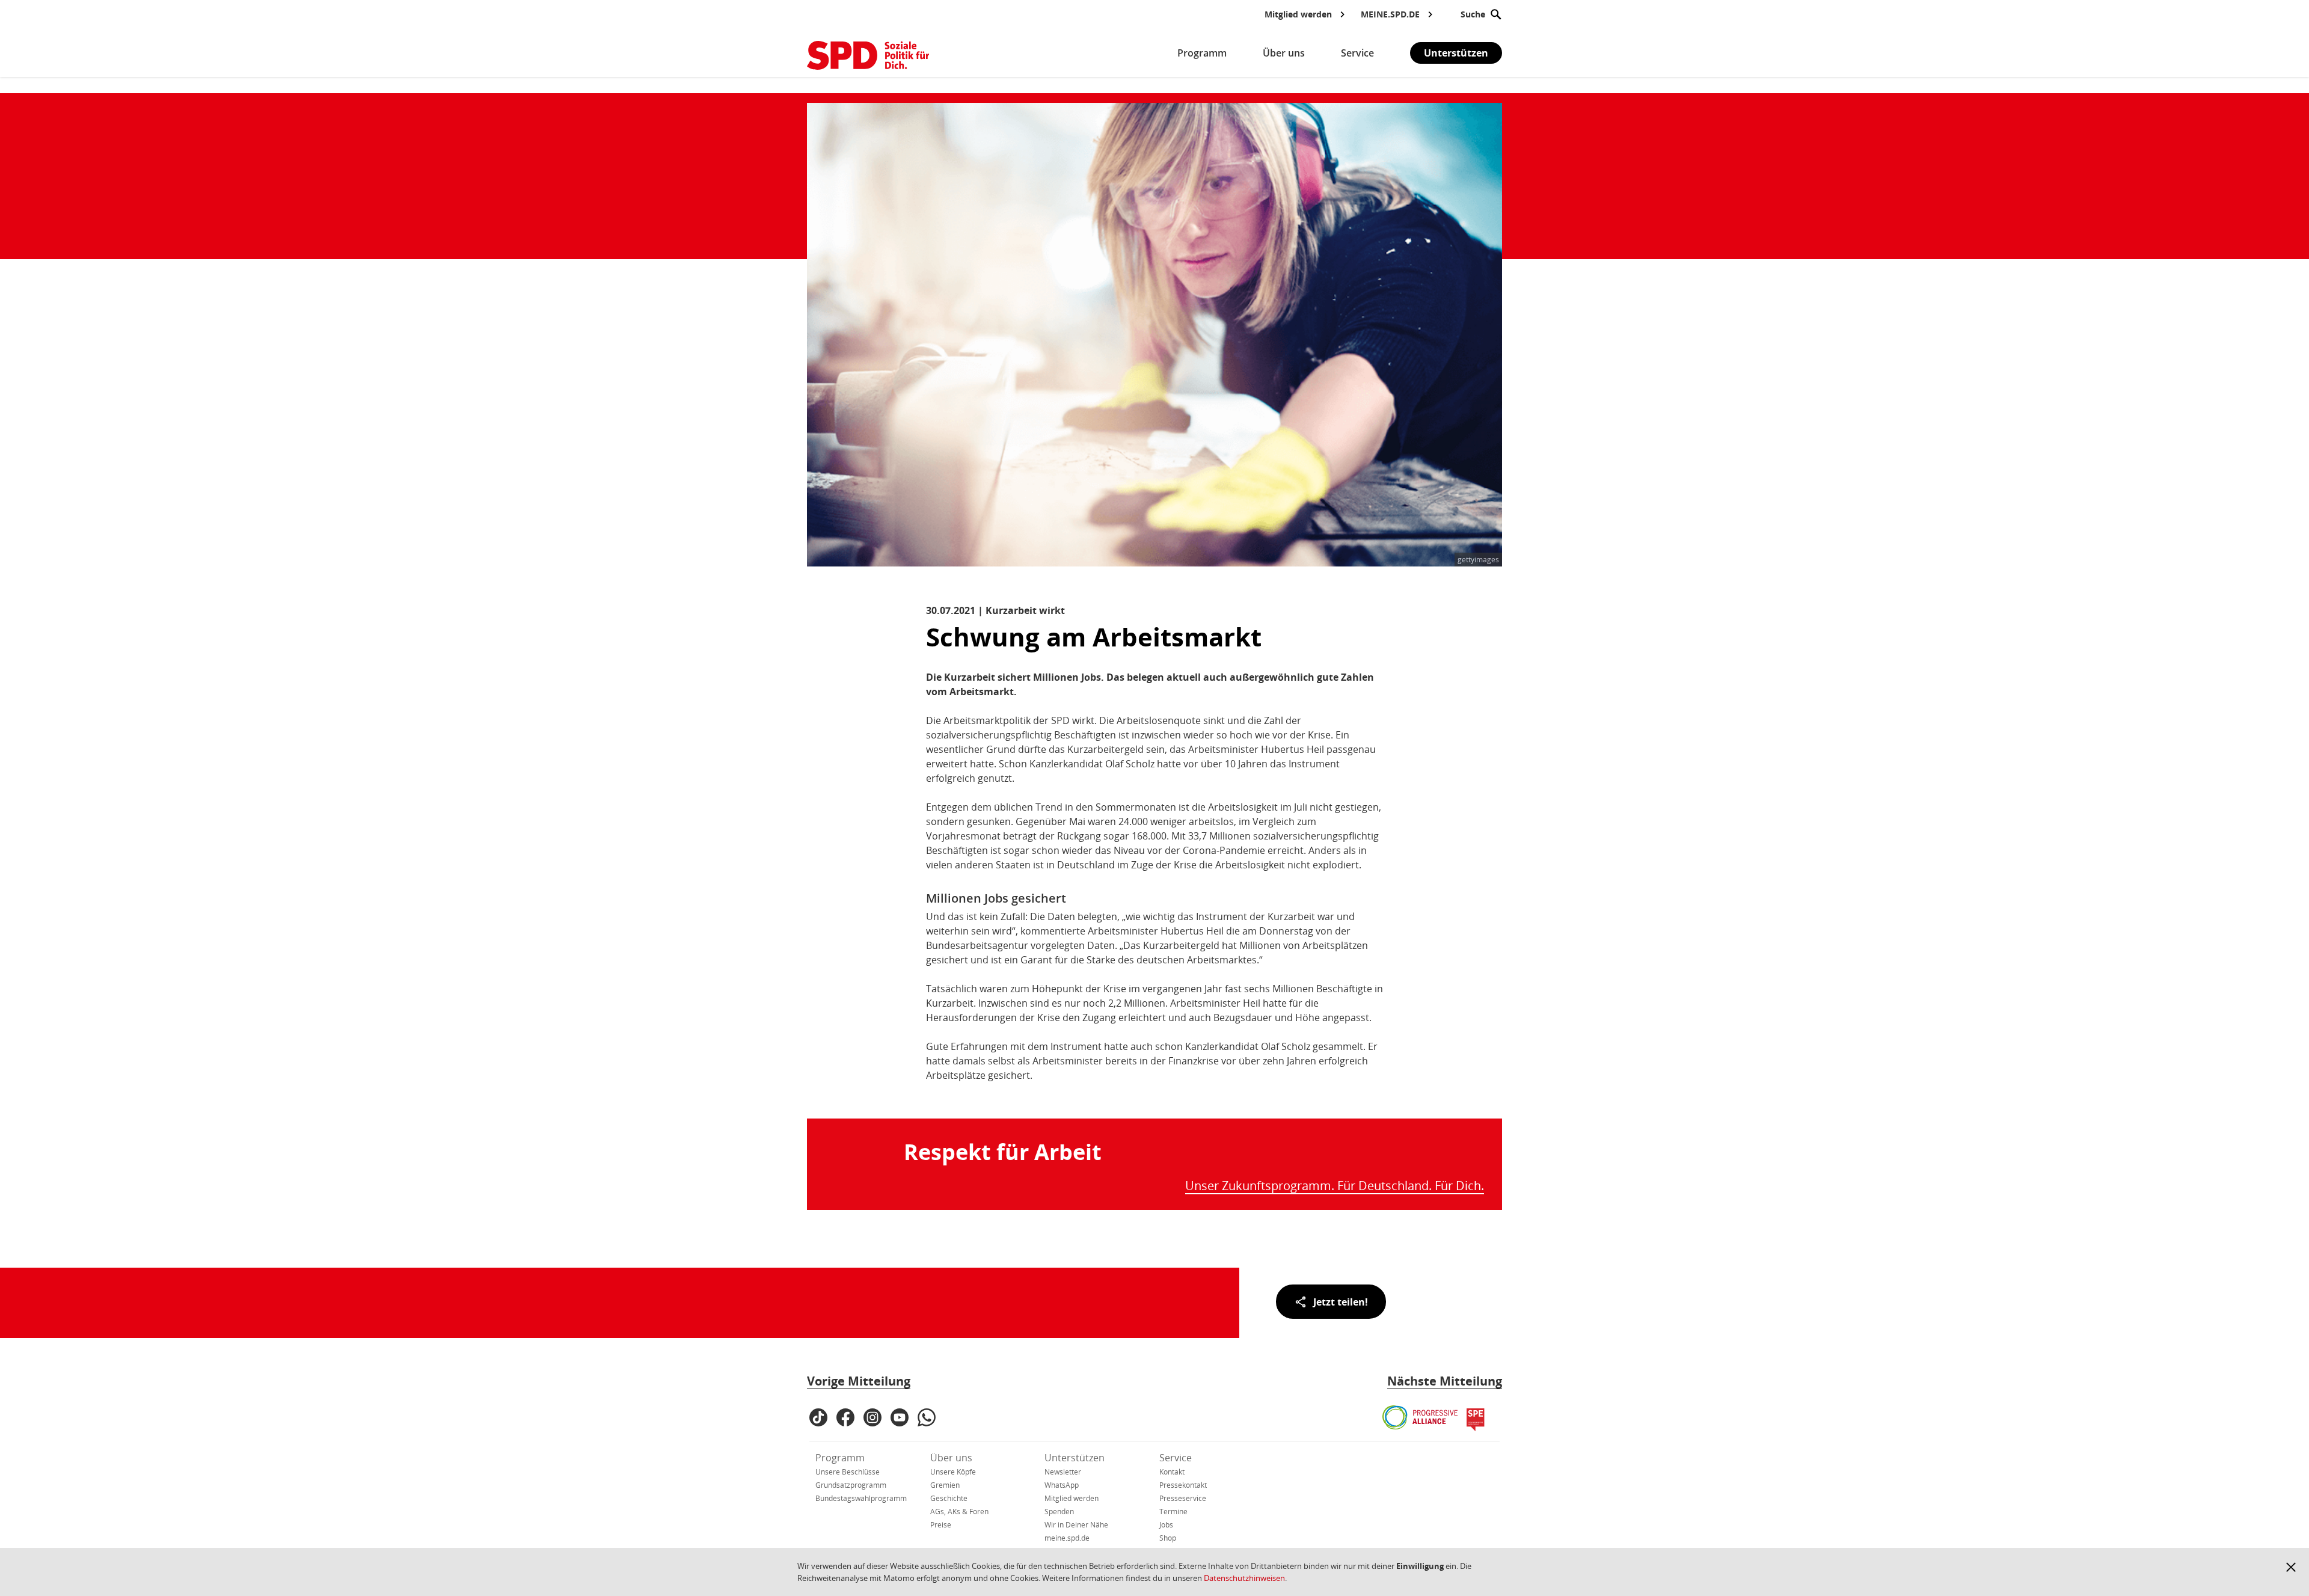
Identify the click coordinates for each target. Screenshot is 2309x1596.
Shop (1168, 1538)
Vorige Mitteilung (859, 1381)
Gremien (945, 1485)
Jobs (1166, 1525)
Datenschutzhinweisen (1244, 1578)
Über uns (951, 1458)
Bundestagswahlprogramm (861, 1498)
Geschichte (949, 1498)
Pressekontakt (1183, 1485)
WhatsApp (1062, 1485)
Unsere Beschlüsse (848, 1472)
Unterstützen (1456, 53)
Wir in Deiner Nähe (1076, 1525)
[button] (2291, 1567)
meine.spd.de (1067, 1538)
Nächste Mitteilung (1445, 1381)
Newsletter (1063, 1472)
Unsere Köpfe (953, 1472)
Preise (941, 1525)
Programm (840, 1458)
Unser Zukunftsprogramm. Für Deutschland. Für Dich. (1335, 1186)
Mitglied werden (1072, 1498)
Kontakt (1172, 1472)
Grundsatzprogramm (851, 1485)
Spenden (1059, 1512)
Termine (1173, 1512)
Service (1176, 1458)
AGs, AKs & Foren (959, 1512)
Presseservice (1183, 1498)
